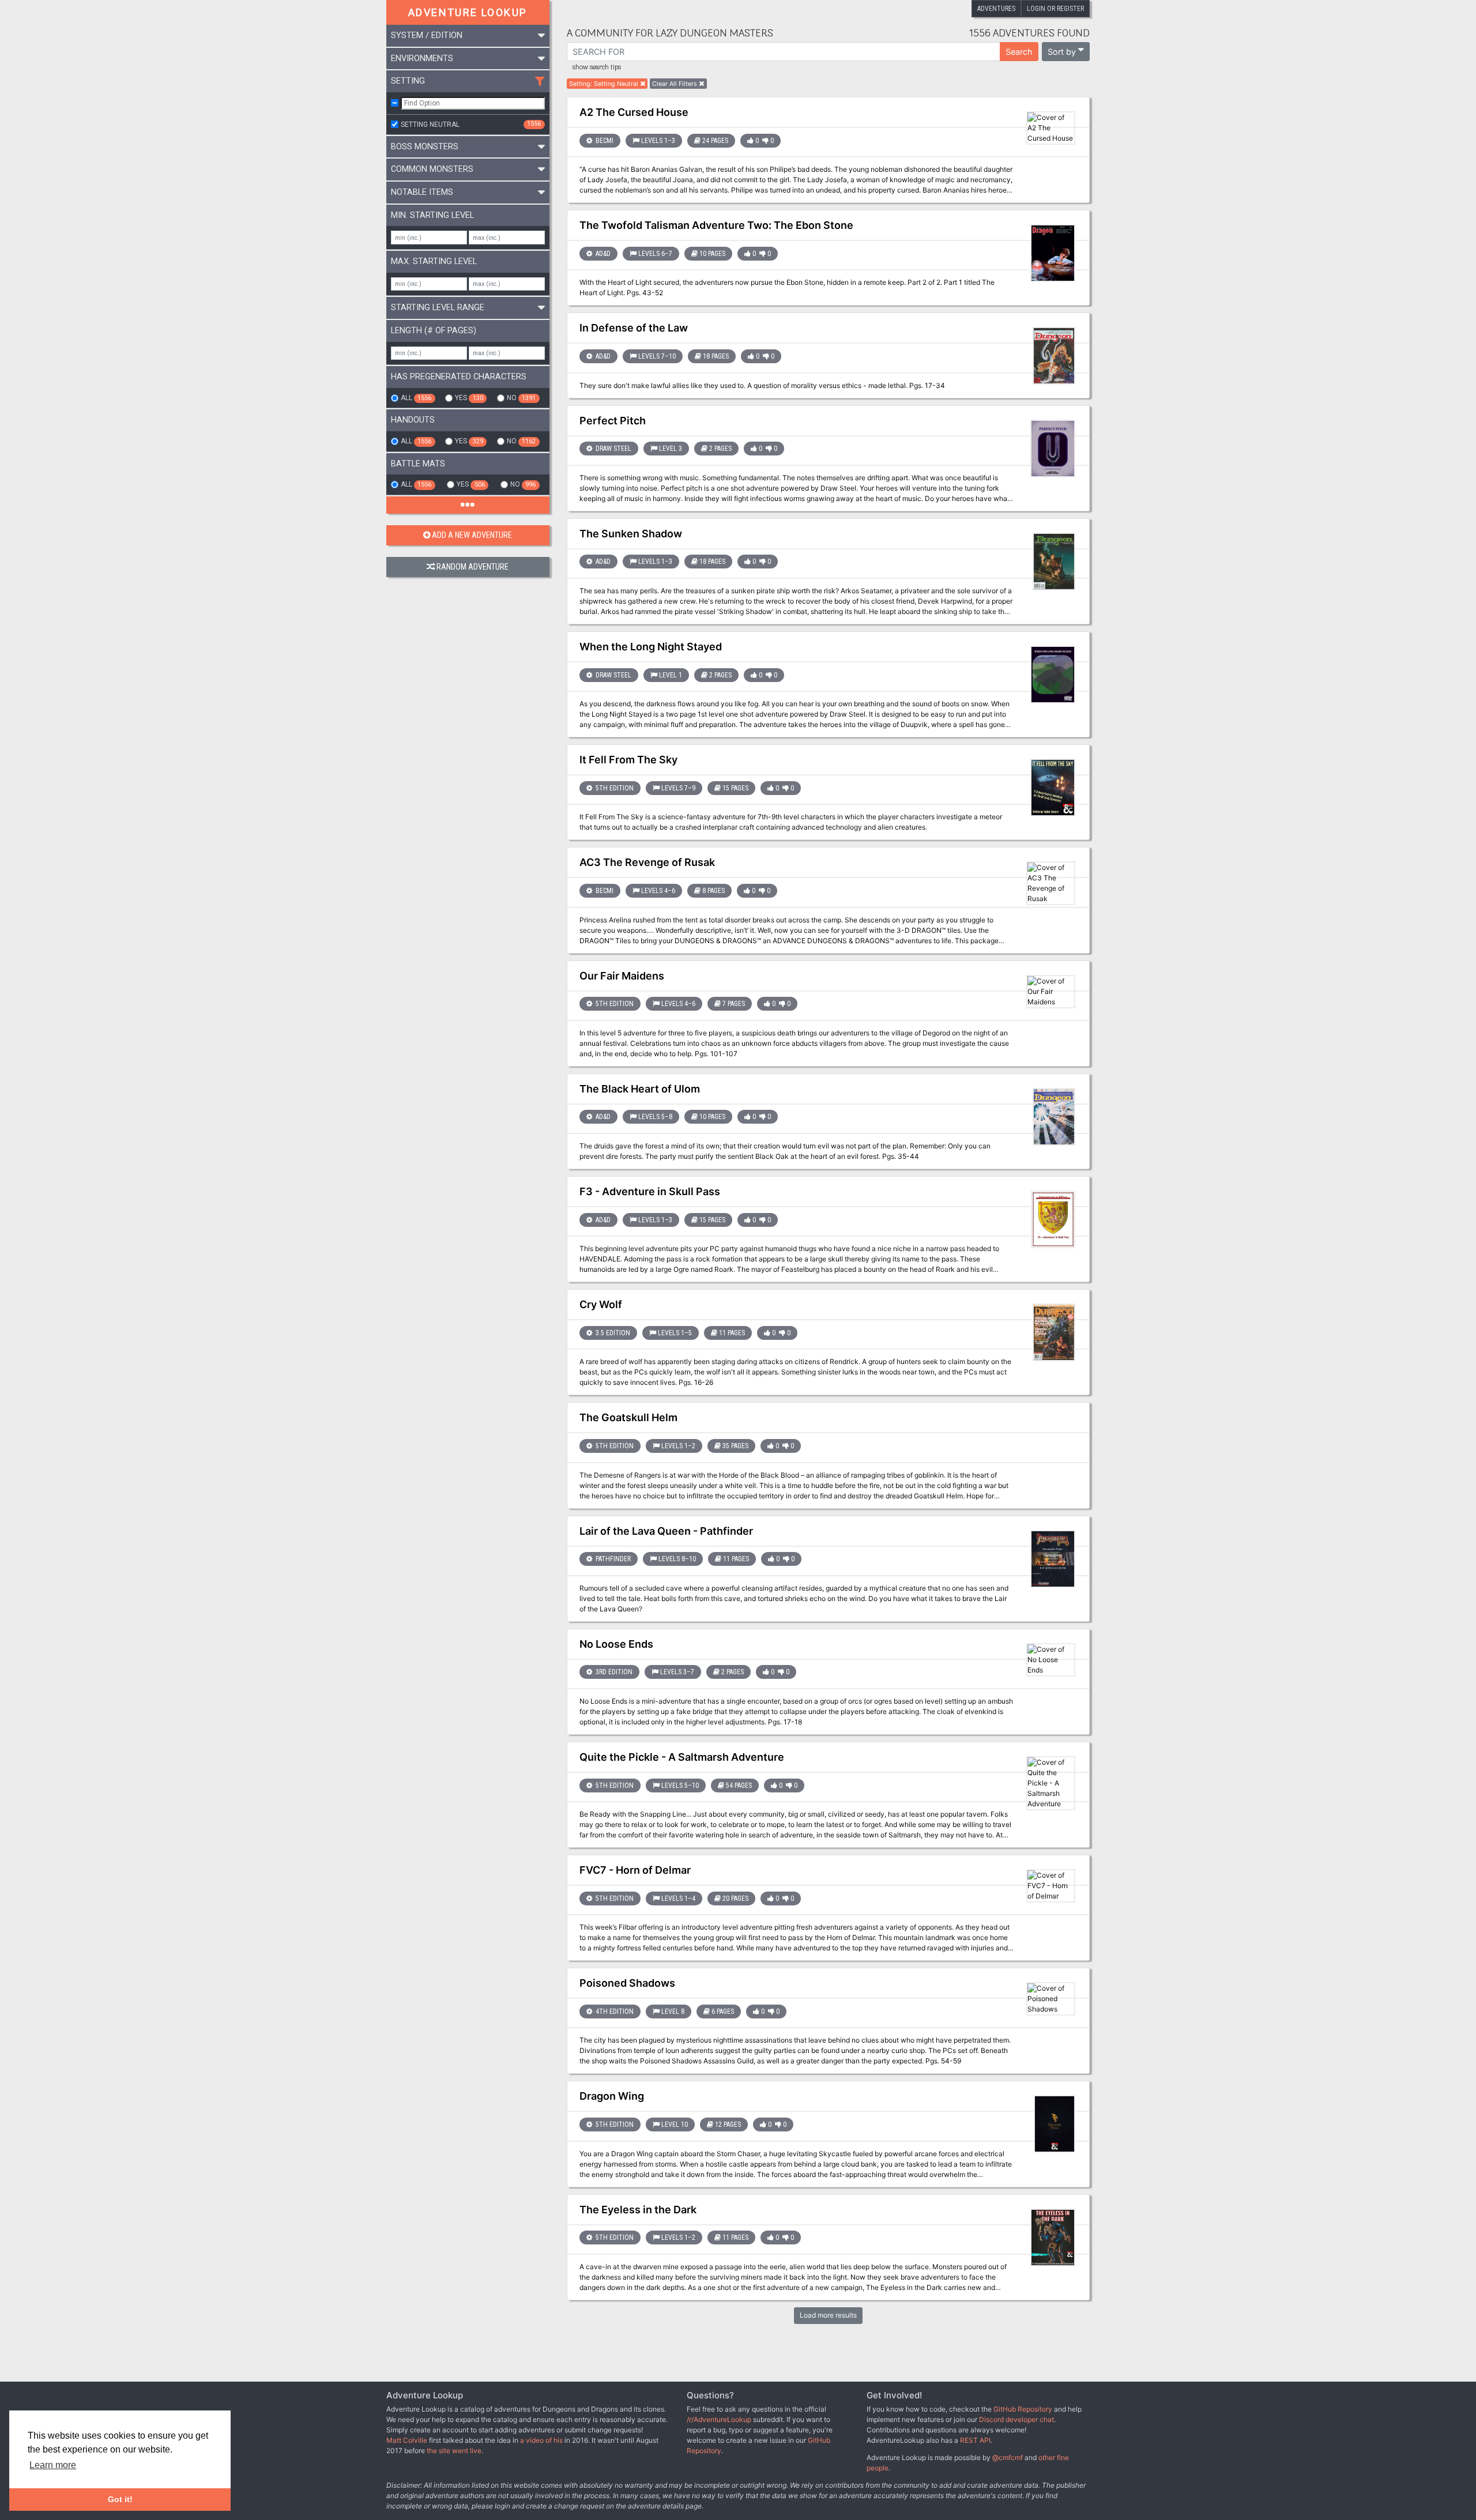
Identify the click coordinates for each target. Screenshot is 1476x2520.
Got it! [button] (120, 2499)
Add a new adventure (472, 535)
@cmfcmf (1008, 2457)
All (416, 398)
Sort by (1062, 52)
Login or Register (1055, 9)
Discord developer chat (1016, 2419)
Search (1019, 52)
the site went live (454, 2451)
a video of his (541, 2440)
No (521, 398)
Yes (469, 398)
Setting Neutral (471, 124)
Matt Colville (407, 2440)
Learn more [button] (53, 2465)
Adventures (996, 9)
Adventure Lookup (468, 12)
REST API (975, 2440)
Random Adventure (472, 567)
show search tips (597, 67)
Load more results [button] (828, 2315)
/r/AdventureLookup (719, 2419)
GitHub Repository (1023, 2409)
